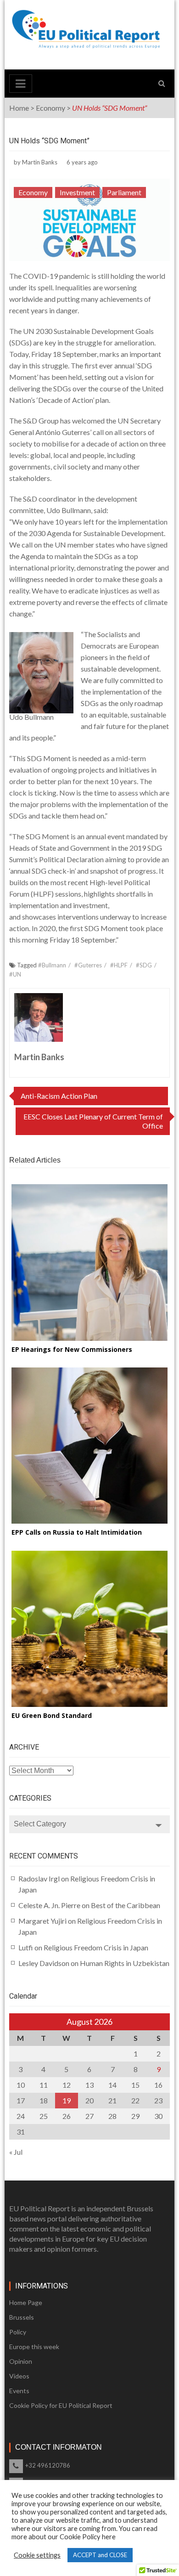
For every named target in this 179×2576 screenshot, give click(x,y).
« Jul (16, 2152)
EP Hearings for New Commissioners (72, 1349)
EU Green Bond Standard (52, 1715)
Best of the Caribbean (126, 1905)
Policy (18, 2332)
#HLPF (119, 965)
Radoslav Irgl (39, 1878)
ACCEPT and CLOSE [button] (100, 2555)
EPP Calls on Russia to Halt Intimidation (77, 1532)
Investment (77, 192)
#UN (15, 974)
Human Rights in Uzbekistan (125, 1963)
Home (19, 108)
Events (19, 2391)
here (109, 2537)
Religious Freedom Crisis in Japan (96, 1947)
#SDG (144, 965)
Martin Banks (40, 162)
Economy (50, 108)
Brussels (22, 2317)
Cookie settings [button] (37, 2555)
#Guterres (88, 965)
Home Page (26, 2302)
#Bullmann (52, 965)
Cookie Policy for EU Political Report (61, 2405)
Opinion (21, 2361)
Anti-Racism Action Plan (59, 1096)
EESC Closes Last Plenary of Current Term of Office (93, 1121)
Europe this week (34, 2347)
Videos (19, 2376)
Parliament (124, 192)
